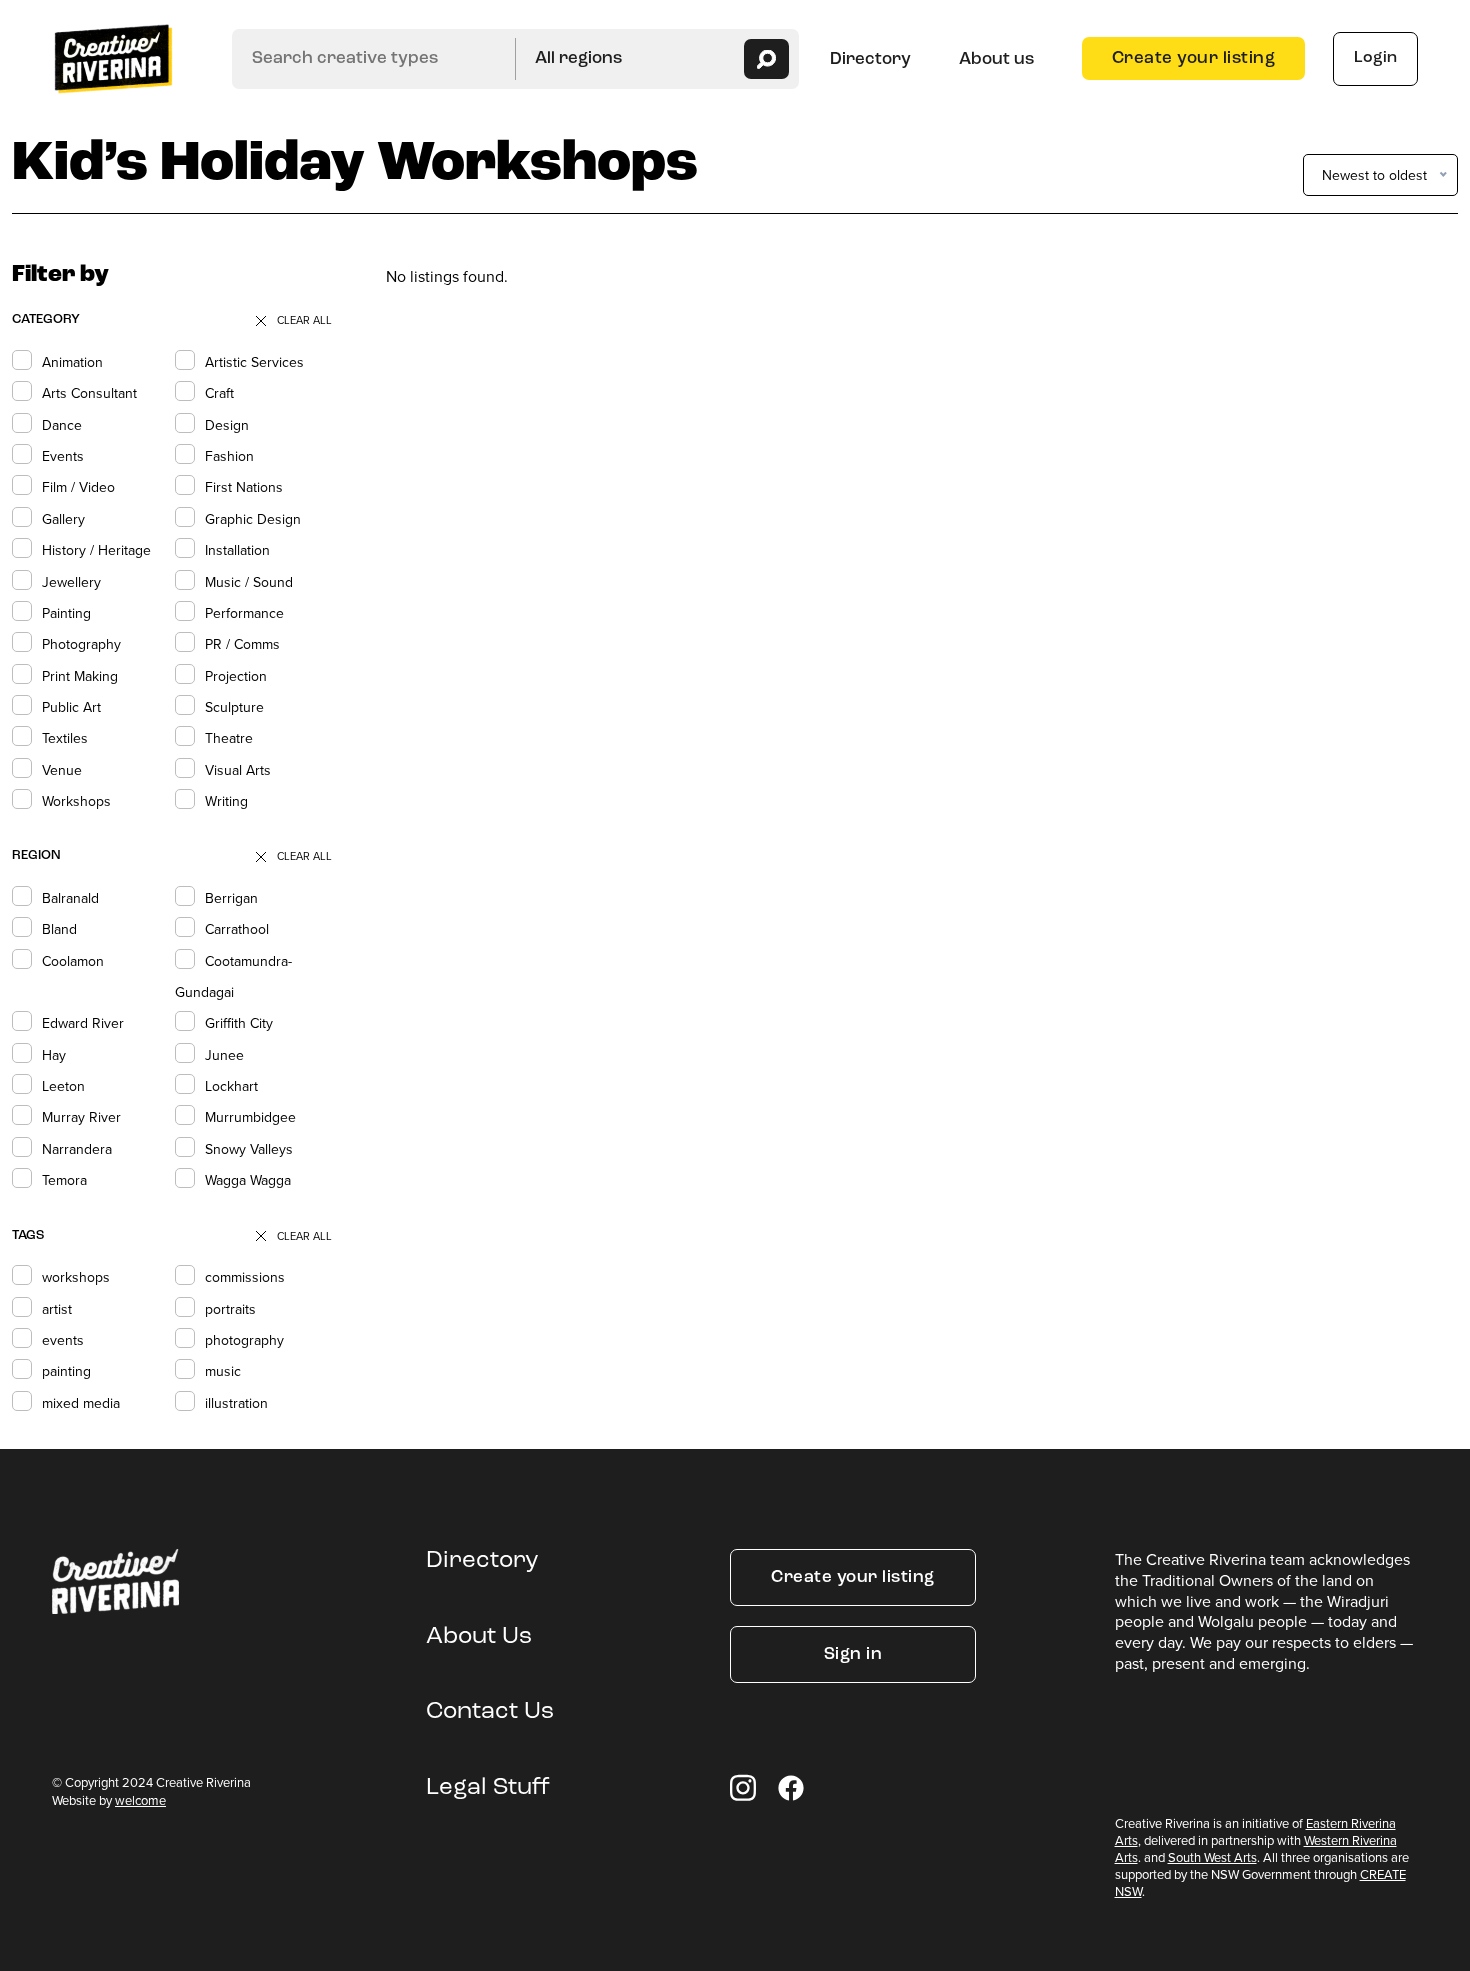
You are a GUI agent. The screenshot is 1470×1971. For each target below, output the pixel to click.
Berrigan (231, 898)
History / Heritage (96, 550)
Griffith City (239, 1023)
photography (244, 1340)
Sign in (853, 1654)
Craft (219, 393)
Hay (54, 1055)
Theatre (229, 738)
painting (66, 1371)
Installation (237, 550)
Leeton (63, 1086)
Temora (64, 1180)
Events (63, 456)
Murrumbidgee (250, 1117)
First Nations (244, 487)
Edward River (83, 1023)
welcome (140, 1800)
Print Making (80, 676)
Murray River (81, 1117)
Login (1375, 58)
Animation (72, 362)
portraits (230, 1309)
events (63, 1340)
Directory (870, 59)
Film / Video (78, 487)
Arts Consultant (89, 393)
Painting (66, 613)
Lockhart (231, 1086)
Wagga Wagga (248, 1180)
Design (227, 425)
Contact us (490, 1712)
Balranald (70, 898)
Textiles (65, 738)
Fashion (229, 456)
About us (996, 59)
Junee (224, 1055)
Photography (81, 644)
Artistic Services (254, 362)
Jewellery (71, 582)
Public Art (71, 707)
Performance (244, 613)
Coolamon (73, 961)
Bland (59, 929)
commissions (245, 1277)
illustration (236, 1403)
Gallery (63, 519)
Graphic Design (253, 519)
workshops (76, 1277)
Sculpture (234, 707)
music (223, 1371)
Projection (236, 676)
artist (57, 1309)
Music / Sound (249, 582)
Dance (62, 425)
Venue (62, 770)
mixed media (81, 1403)
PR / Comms (242, 644)
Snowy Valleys (249, 1149)
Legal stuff (488, 1788)
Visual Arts (238, 770)
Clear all (304, 320)
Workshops (76, 801)
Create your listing (1194, 58)
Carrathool (237, 929)
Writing (226, 801)
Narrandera (77, 1149)
